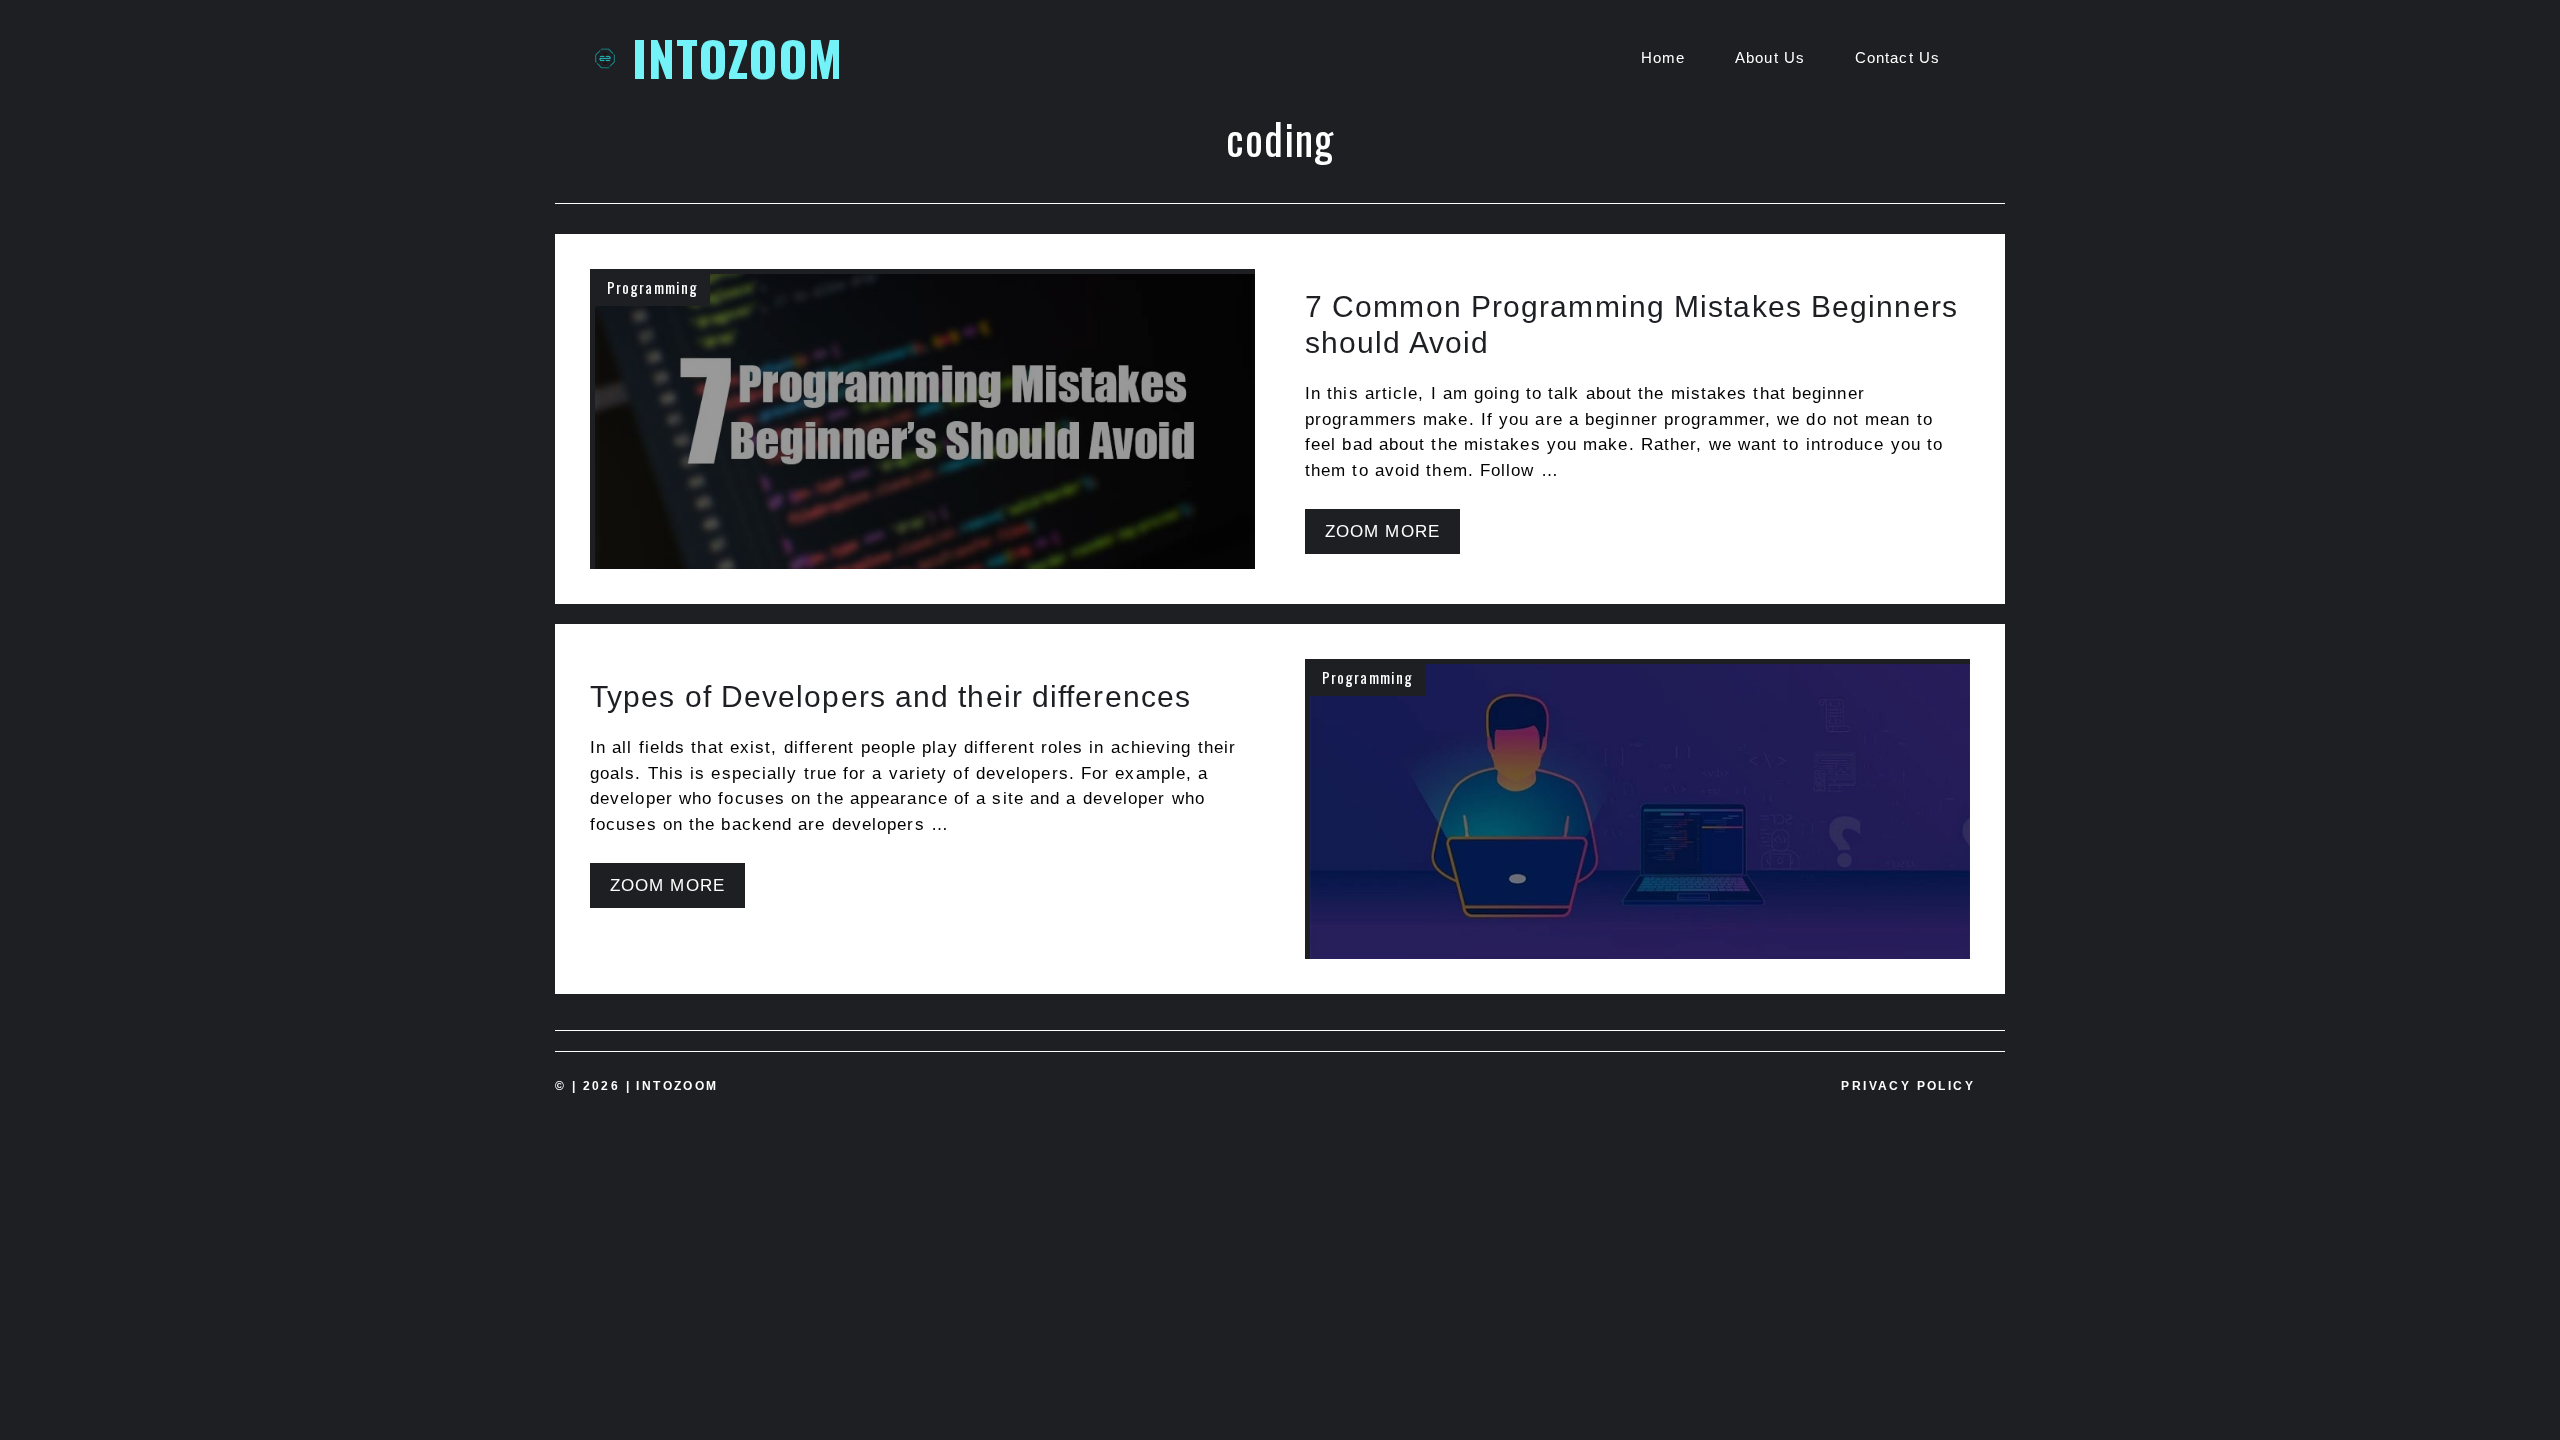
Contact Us (1897, 57)
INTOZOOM (737, 57)
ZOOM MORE (1382, 531)
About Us (1770, 57)
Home (1663, 57)
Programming (652, 287)
